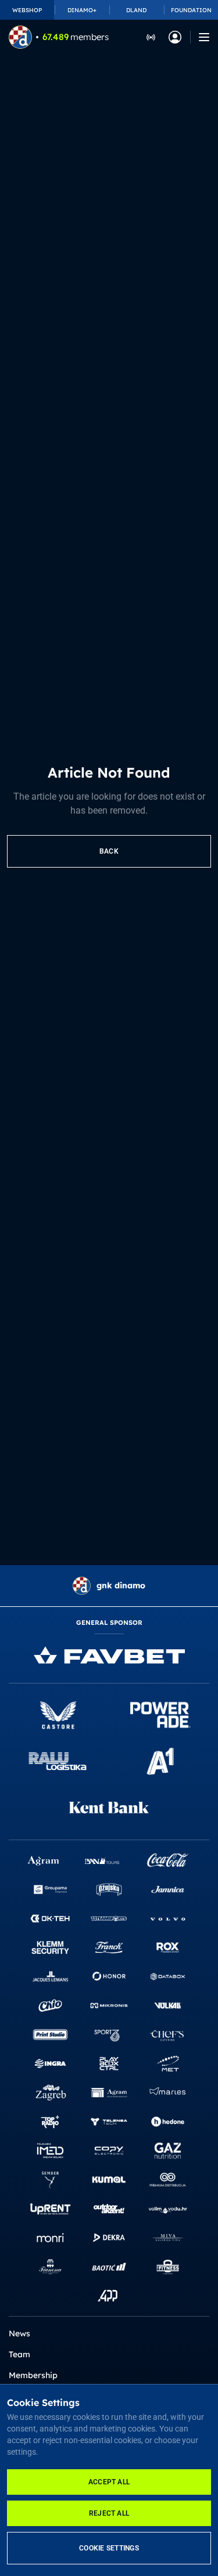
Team (19, 2354)
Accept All (109, 2482)
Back (109, 851)
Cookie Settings (109, 2548)
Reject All (109, 2513)
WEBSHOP (27, 10)
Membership (33, 2375)
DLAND (136, 10)
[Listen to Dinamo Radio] (151, 37)
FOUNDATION (191, 10)
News (19, 2333)
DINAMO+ (82, 10)
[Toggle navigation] (204, 37)
